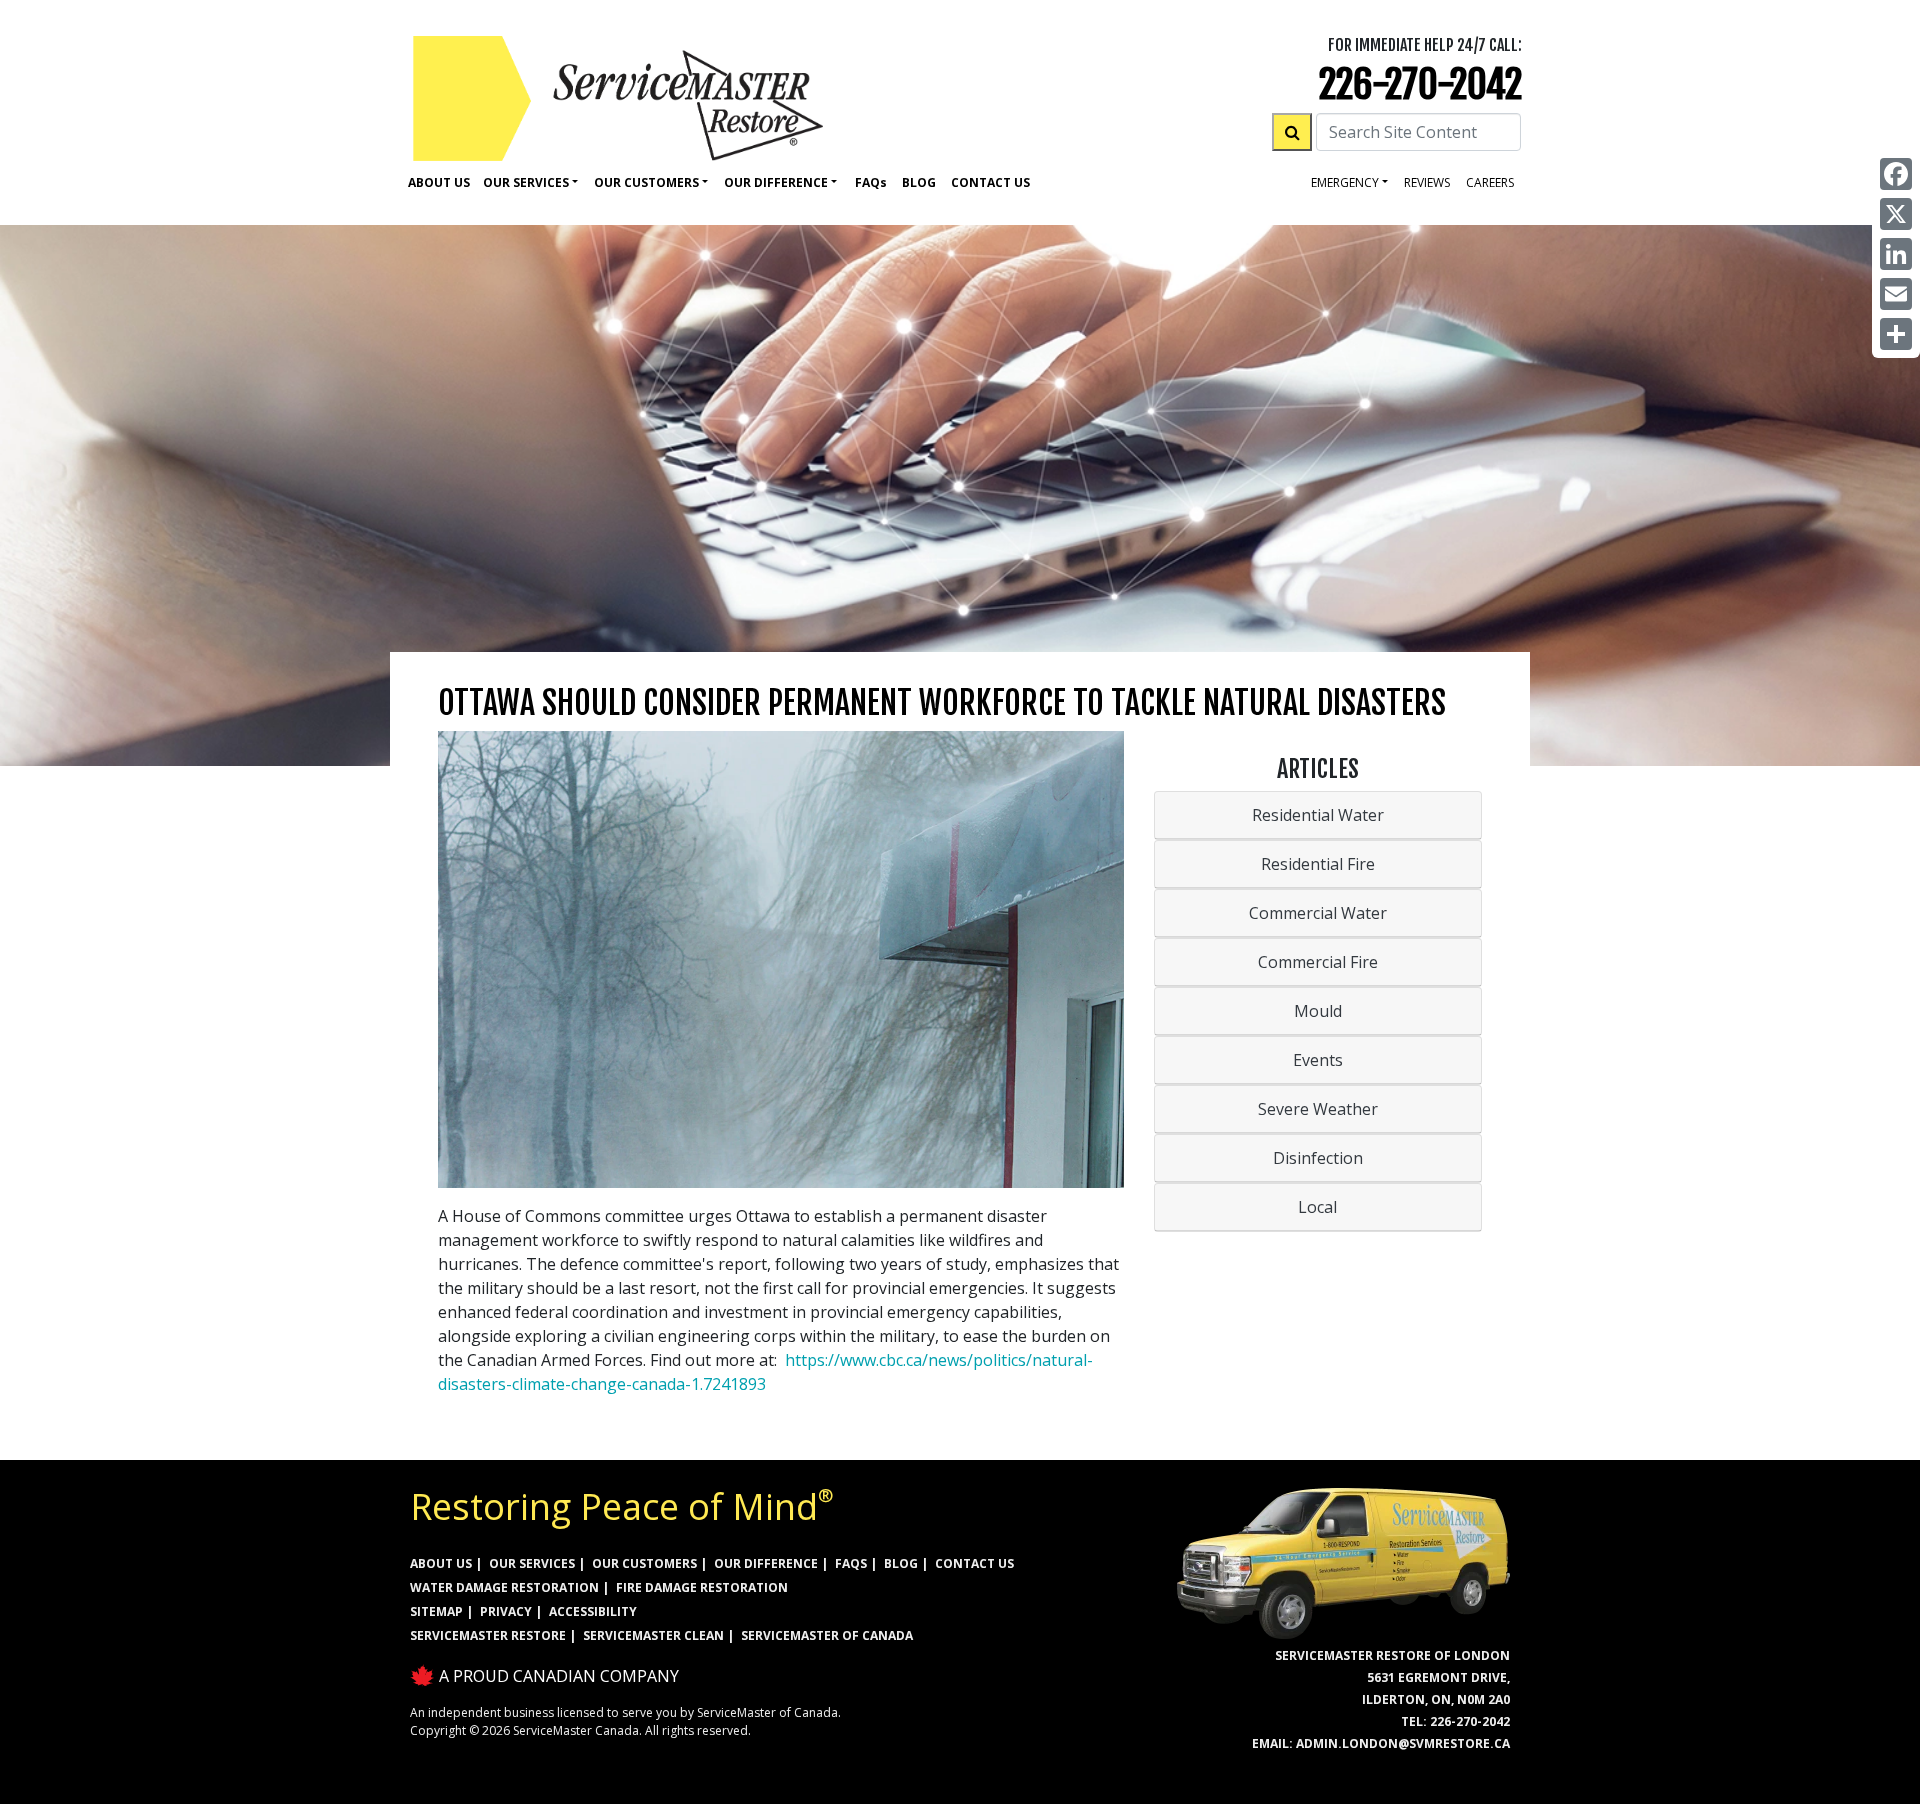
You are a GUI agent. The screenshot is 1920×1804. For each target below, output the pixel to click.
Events (1318, 1060)
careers (1490, 182)
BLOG (901, 1563)
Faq (871, 182)
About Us (439, 182)
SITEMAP (436, 1611)
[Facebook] (1896, 174)
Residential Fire (1318, 864)
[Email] (1896, 294)
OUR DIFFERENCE (766, 1563)
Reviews (1427, 182)
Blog (919, 182)
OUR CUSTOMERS (644, 1563)
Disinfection (1318, 1158)
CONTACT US (974, 1563)
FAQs (851, 1563)
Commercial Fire (1318, 962)
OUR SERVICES (532, 1563)
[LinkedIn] (1896, 254)
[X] (1896, 214)
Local (1317, 1207)
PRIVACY (506, 1611)
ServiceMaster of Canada (827, 1635)
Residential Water (1318, 815)
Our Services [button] (526, 182)
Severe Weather (1318, 1109)
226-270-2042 (1420, 84)
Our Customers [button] (646, 182)
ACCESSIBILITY (593, 1611)
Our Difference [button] (776, 182)
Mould (1318, 1011)
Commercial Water (1318, 913)
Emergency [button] (1345, 182)
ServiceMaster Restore (488, 1635)
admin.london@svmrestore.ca (1403, 1743)
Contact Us (990, 182)
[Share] (1896, 334)
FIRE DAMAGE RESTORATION (702, 1587)
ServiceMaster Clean (653, 1635)
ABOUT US (441, 1563)
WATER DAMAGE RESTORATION (504, 1587)
